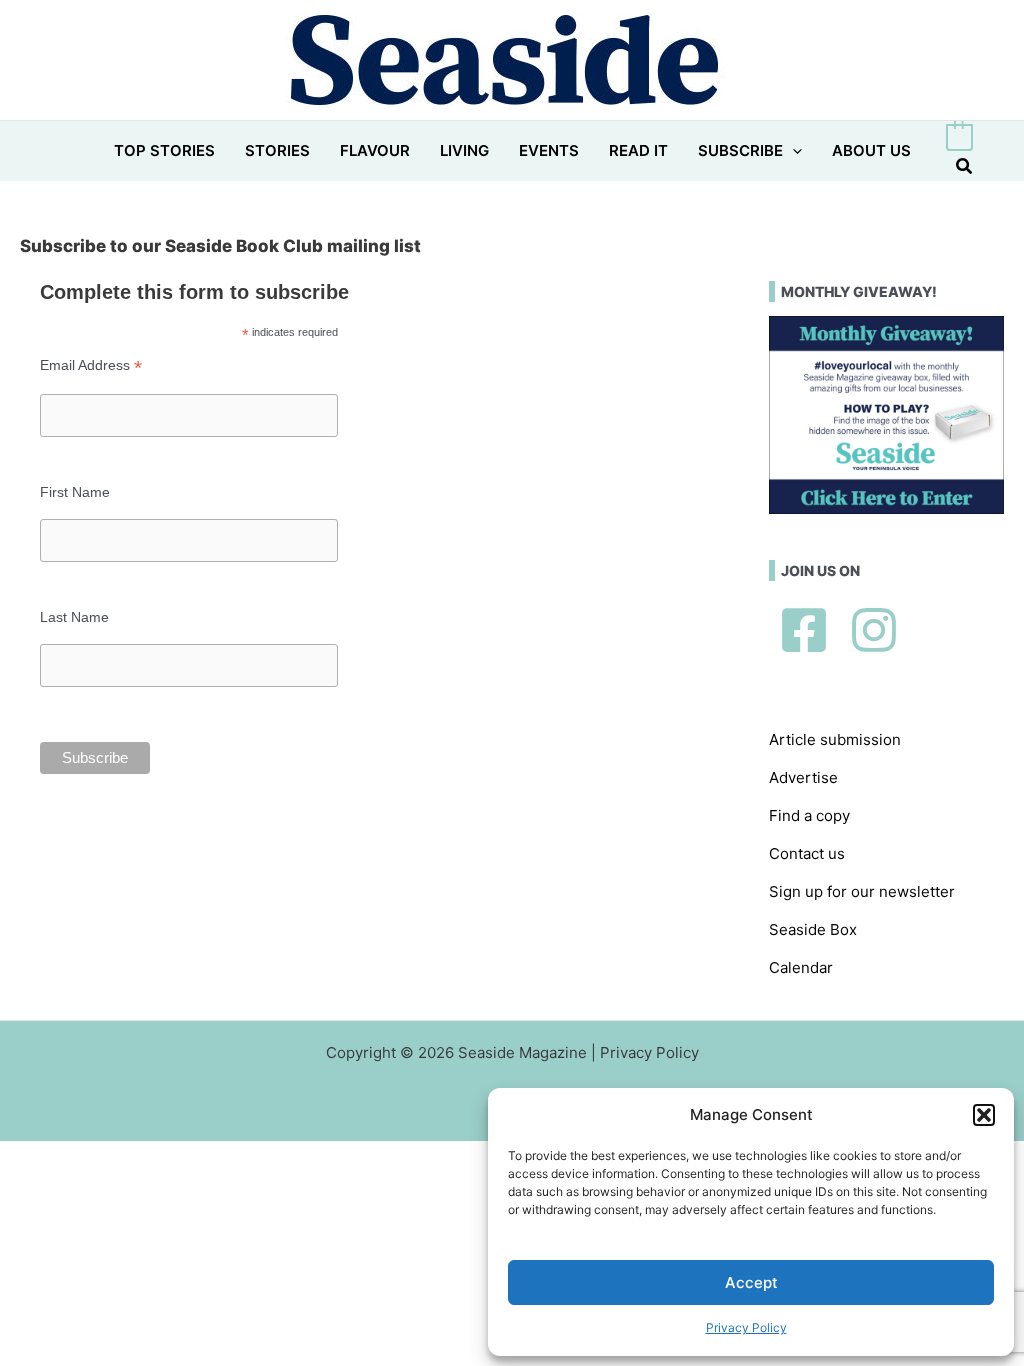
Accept (751, 1282)
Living (464, 150)
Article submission (835, 739)
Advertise (803, 777)
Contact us (807, 853)
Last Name (74, 617)
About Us (871, 150)
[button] (984, 1115)
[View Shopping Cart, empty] (959, 137)
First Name (75, 492)
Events (549, 150)
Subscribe (740, 150)
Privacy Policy (746, 1327)
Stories (277, 150)
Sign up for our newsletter (862, 891)
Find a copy (809, 815)
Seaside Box (813, 929)
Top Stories (164, 150)
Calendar (801, 967)
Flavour (375, 150)
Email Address (91, 365)
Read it (638, 150)
